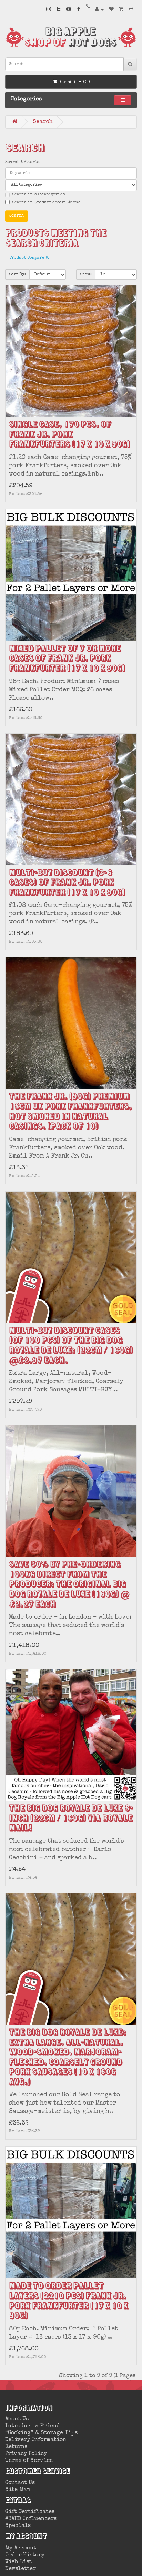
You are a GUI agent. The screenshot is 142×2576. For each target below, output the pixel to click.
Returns (16, 2447)
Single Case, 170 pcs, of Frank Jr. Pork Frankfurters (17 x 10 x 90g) (69, 435)
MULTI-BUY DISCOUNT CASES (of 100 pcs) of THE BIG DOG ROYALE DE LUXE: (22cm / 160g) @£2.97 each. (71, 1346)
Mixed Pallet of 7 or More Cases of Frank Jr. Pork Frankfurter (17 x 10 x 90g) (67, 659)
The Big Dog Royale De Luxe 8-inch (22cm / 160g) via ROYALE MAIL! (71, 1819)
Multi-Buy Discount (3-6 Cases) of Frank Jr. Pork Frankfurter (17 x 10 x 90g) (67, 883)
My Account (21, 2548)
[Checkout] (131, 10)
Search (43, 122)
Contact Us (20, 2483)
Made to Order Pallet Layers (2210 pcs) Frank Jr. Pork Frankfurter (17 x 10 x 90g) (68, 2301)
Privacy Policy (26, 2454)
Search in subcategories (38, 195)
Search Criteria (22, 162)
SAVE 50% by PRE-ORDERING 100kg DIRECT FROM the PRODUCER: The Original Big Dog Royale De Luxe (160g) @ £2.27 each (69, 1585)
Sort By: (17, 275)
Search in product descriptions (46, 203)
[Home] (15, 122)
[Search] (130, 64)
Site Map (18, 2490)
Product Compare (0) (30, 258)
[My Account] (99, 10)
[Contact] (88, 7)
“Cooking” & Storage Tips (41, 2433)
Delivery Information (36, 2440)
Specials (18, 2526)
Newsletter (21, 2569)
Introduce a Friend (33, 2426)
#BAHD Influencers (31, 2519)
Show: (86, 275)
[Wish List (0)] (111, 10)
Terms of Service (29, 2461)
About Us (17, 2419)
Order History (25, 2555)
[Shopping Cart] (121, 10)
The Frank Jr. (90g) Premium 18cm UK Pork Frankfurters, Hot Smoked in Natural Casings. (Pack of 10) (70, 1112)
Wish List (18, 2562)
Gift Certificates (30, 2512)
